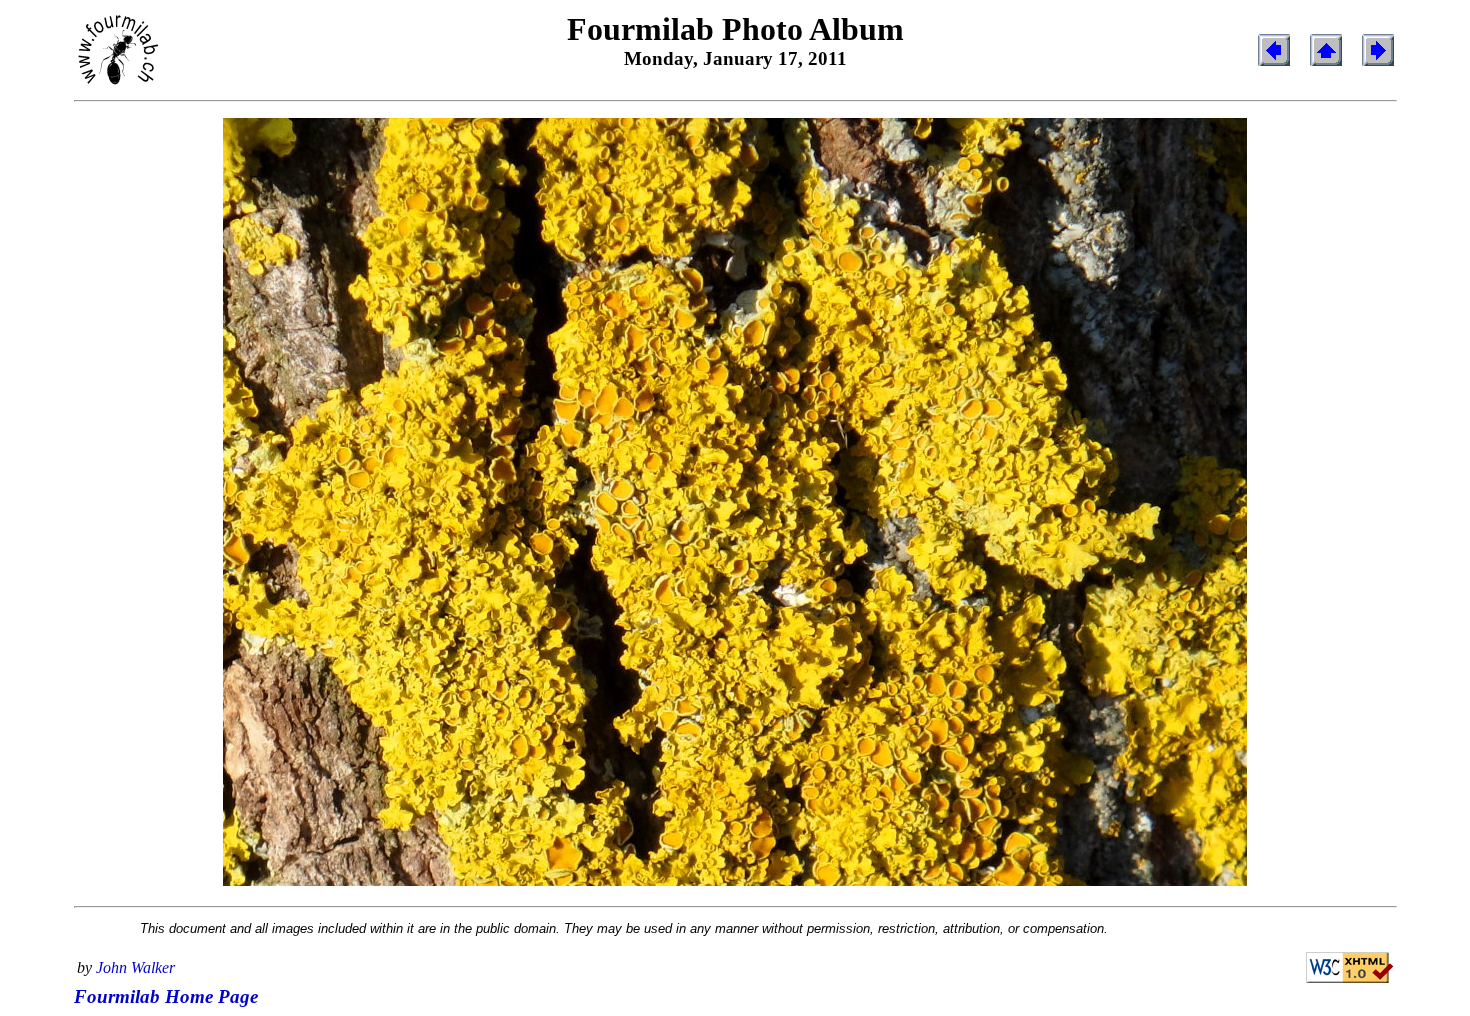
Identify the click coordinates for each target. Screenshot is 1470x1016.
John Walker (135, 967)
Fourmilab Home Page (166, 996)
